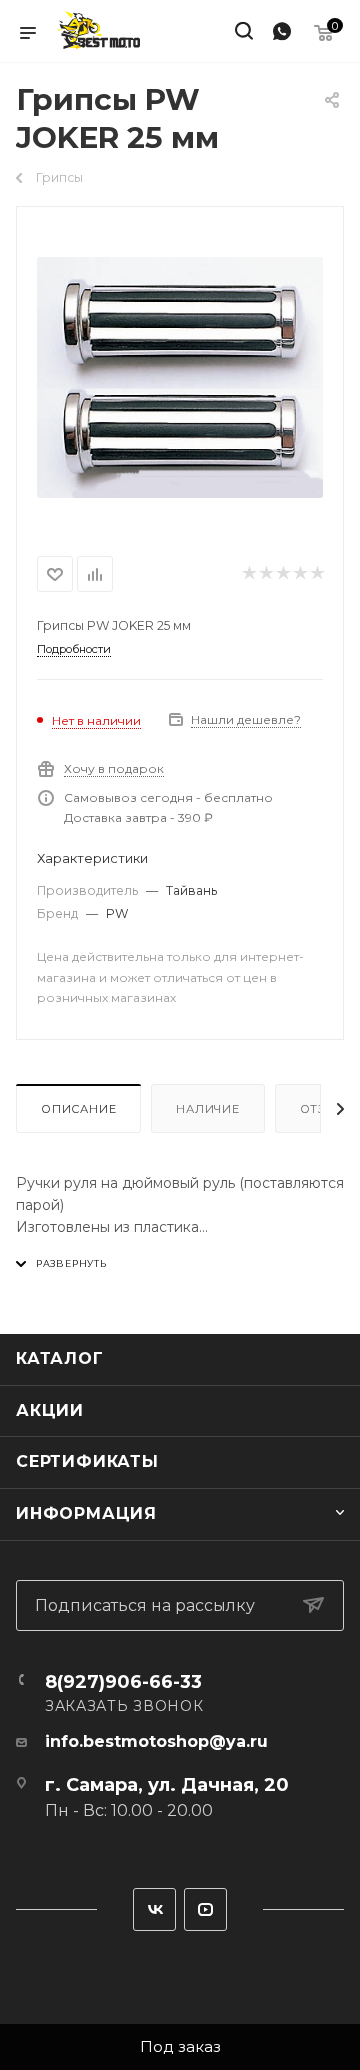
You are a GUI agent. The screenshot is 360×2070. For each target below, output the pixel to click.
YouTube (205, 1909)
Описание (78, 1109)
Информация (86, 1513)
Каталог (60, 1358)
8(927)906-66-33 (123, 1682)
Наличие (208, 1109)
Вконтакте (154, 1909)
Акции (50, 1410)
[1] (180, 377)
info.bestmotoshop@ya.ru (156, 1741)
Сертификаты (87, 1461)
